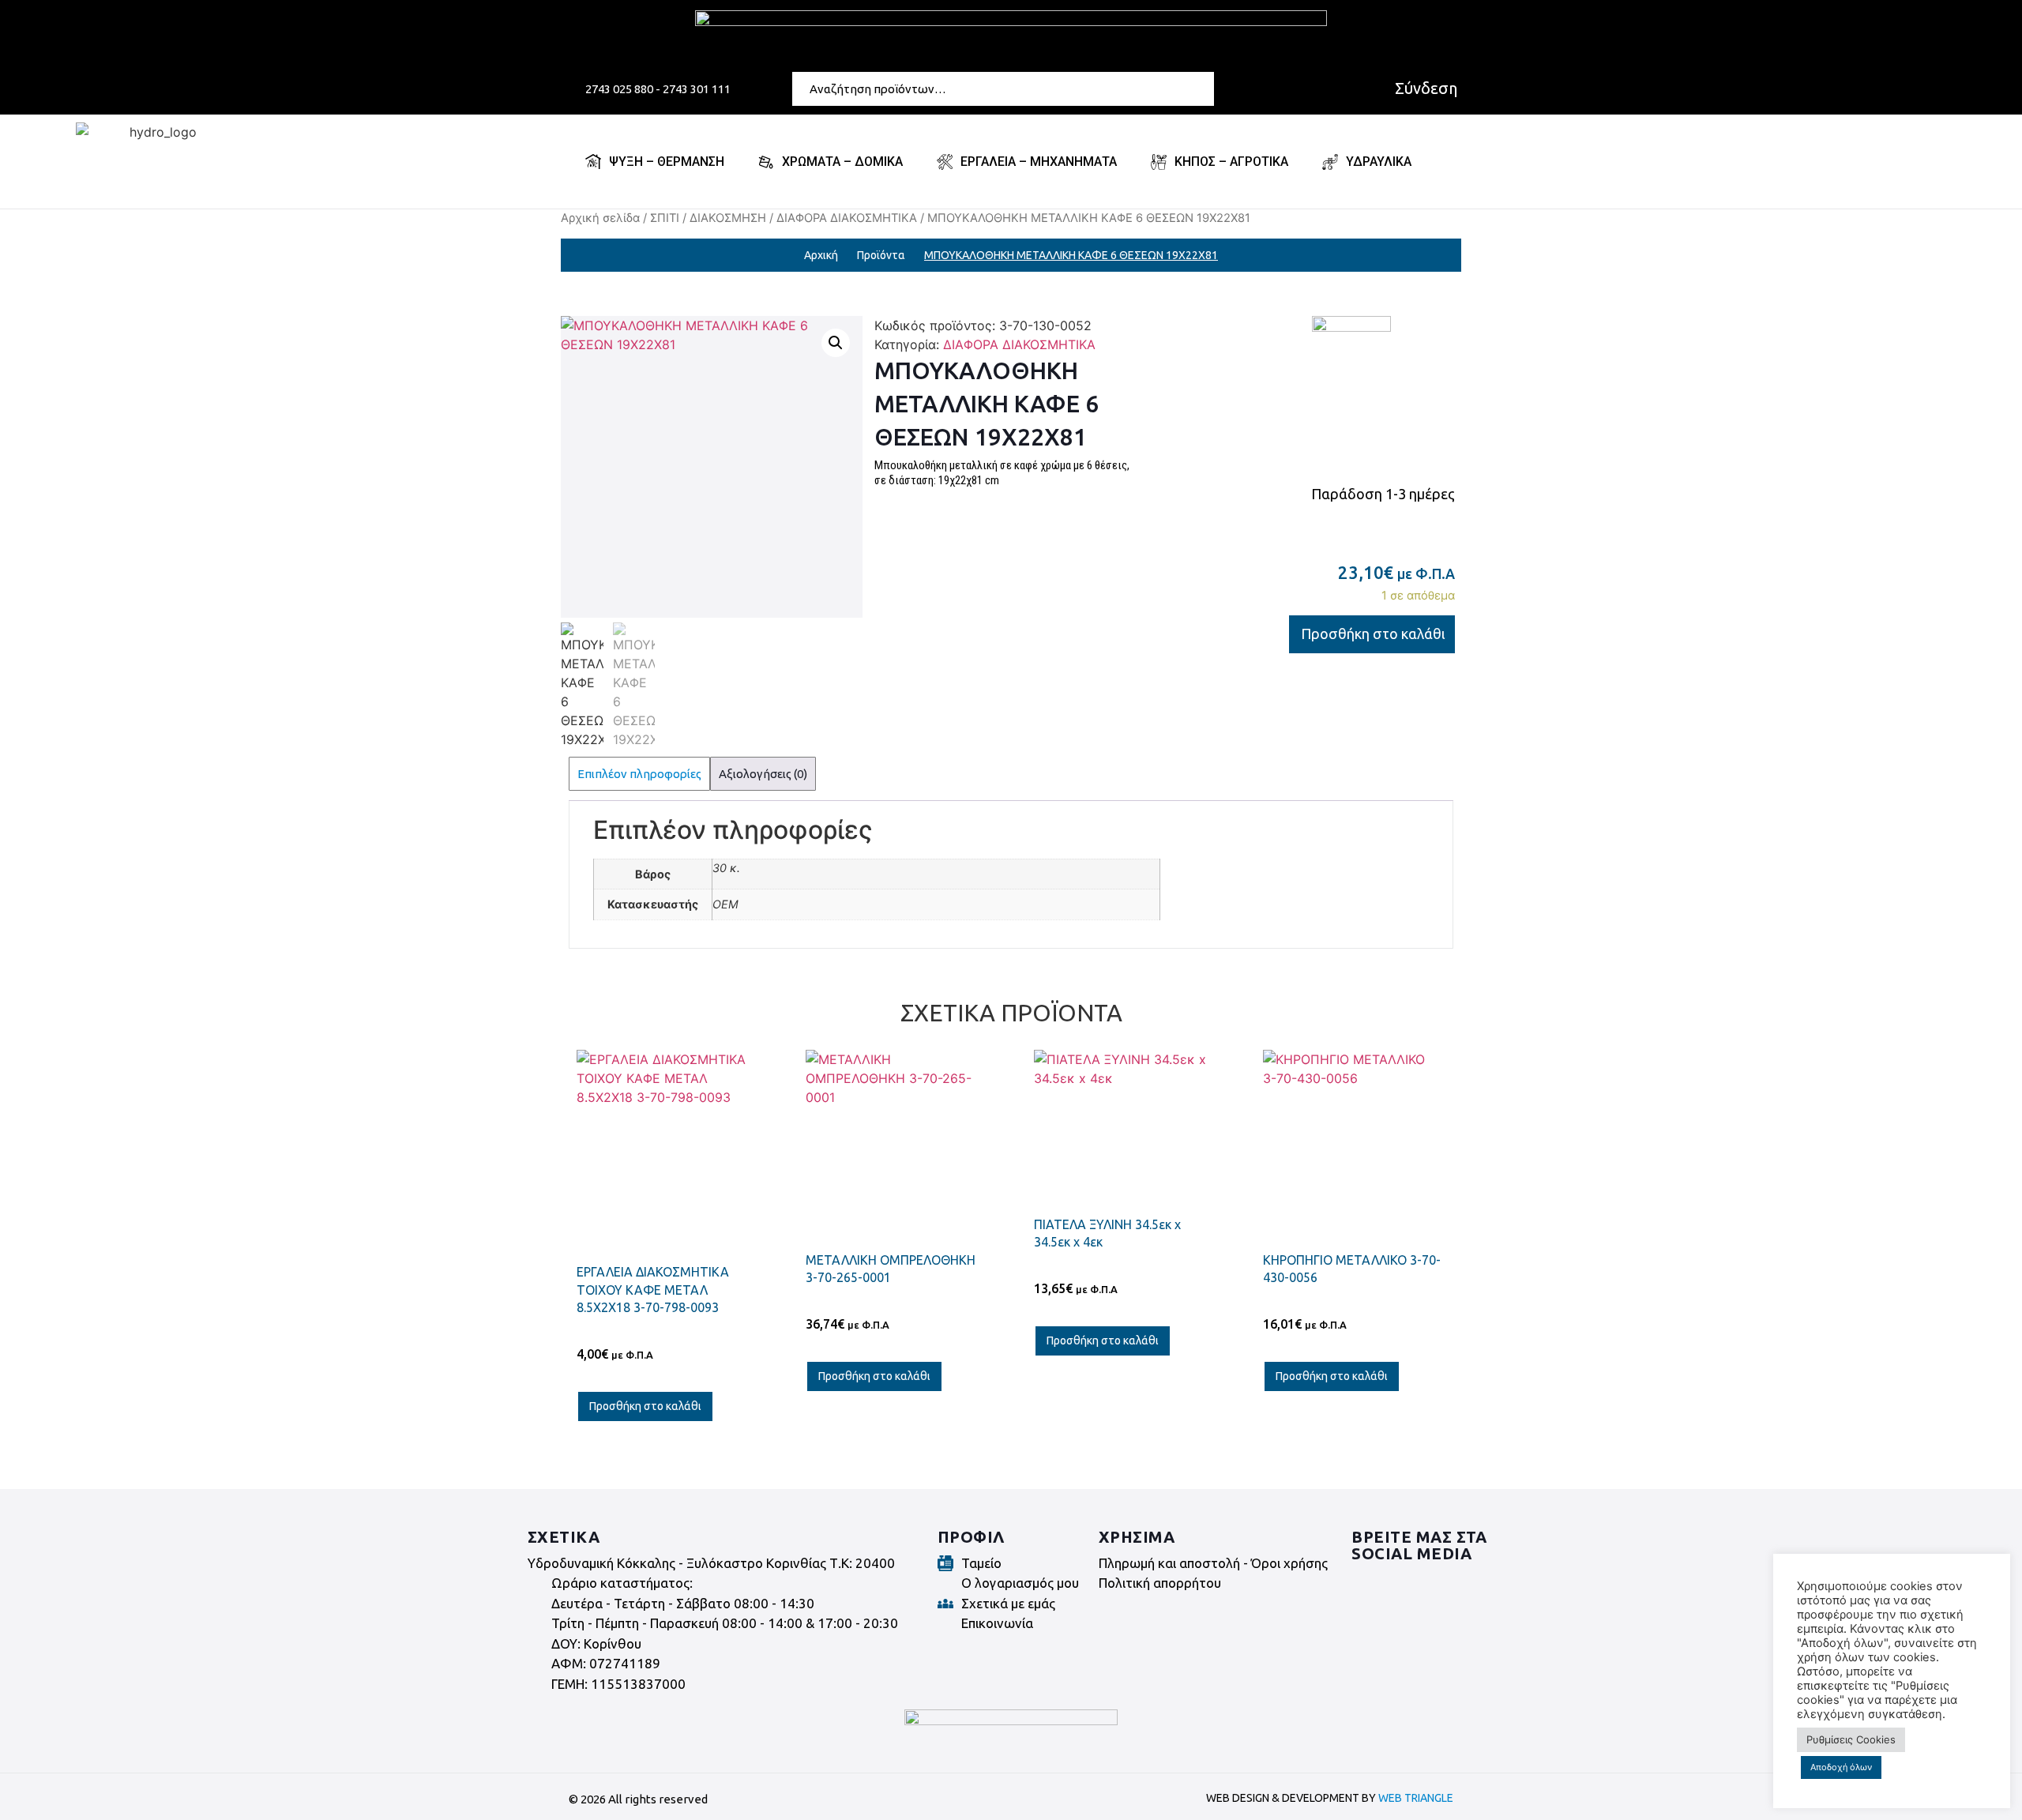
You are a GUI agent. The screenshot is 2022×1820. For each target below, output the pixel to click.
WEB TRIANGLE (1416, 1798)
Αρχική (821, 255)
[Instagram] (1410, 1584)
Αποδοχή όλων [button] (1841, 1767)
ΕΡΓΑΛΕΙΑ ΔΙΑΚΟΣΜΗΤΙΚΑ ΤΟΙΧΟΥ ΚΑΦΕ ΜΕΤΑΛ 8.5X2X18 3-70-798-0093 (653, 1290)
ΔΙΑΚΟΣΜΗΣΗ (728, 218)
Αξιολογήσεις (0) (763, 774)
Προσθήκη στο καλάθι (1373, 634)
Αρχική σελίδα (600, 218)
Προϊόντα (881, 255)
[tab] (639, 774)
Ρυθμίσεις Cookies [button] (1851, 1739)
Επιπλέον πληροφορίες (639, 774)
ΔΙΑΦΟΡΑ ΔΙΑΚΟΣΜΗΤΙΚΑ (847, 218)
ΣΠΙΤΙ (665, 218)
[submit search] (1205, 88)
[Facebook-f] (1366, 1584)
